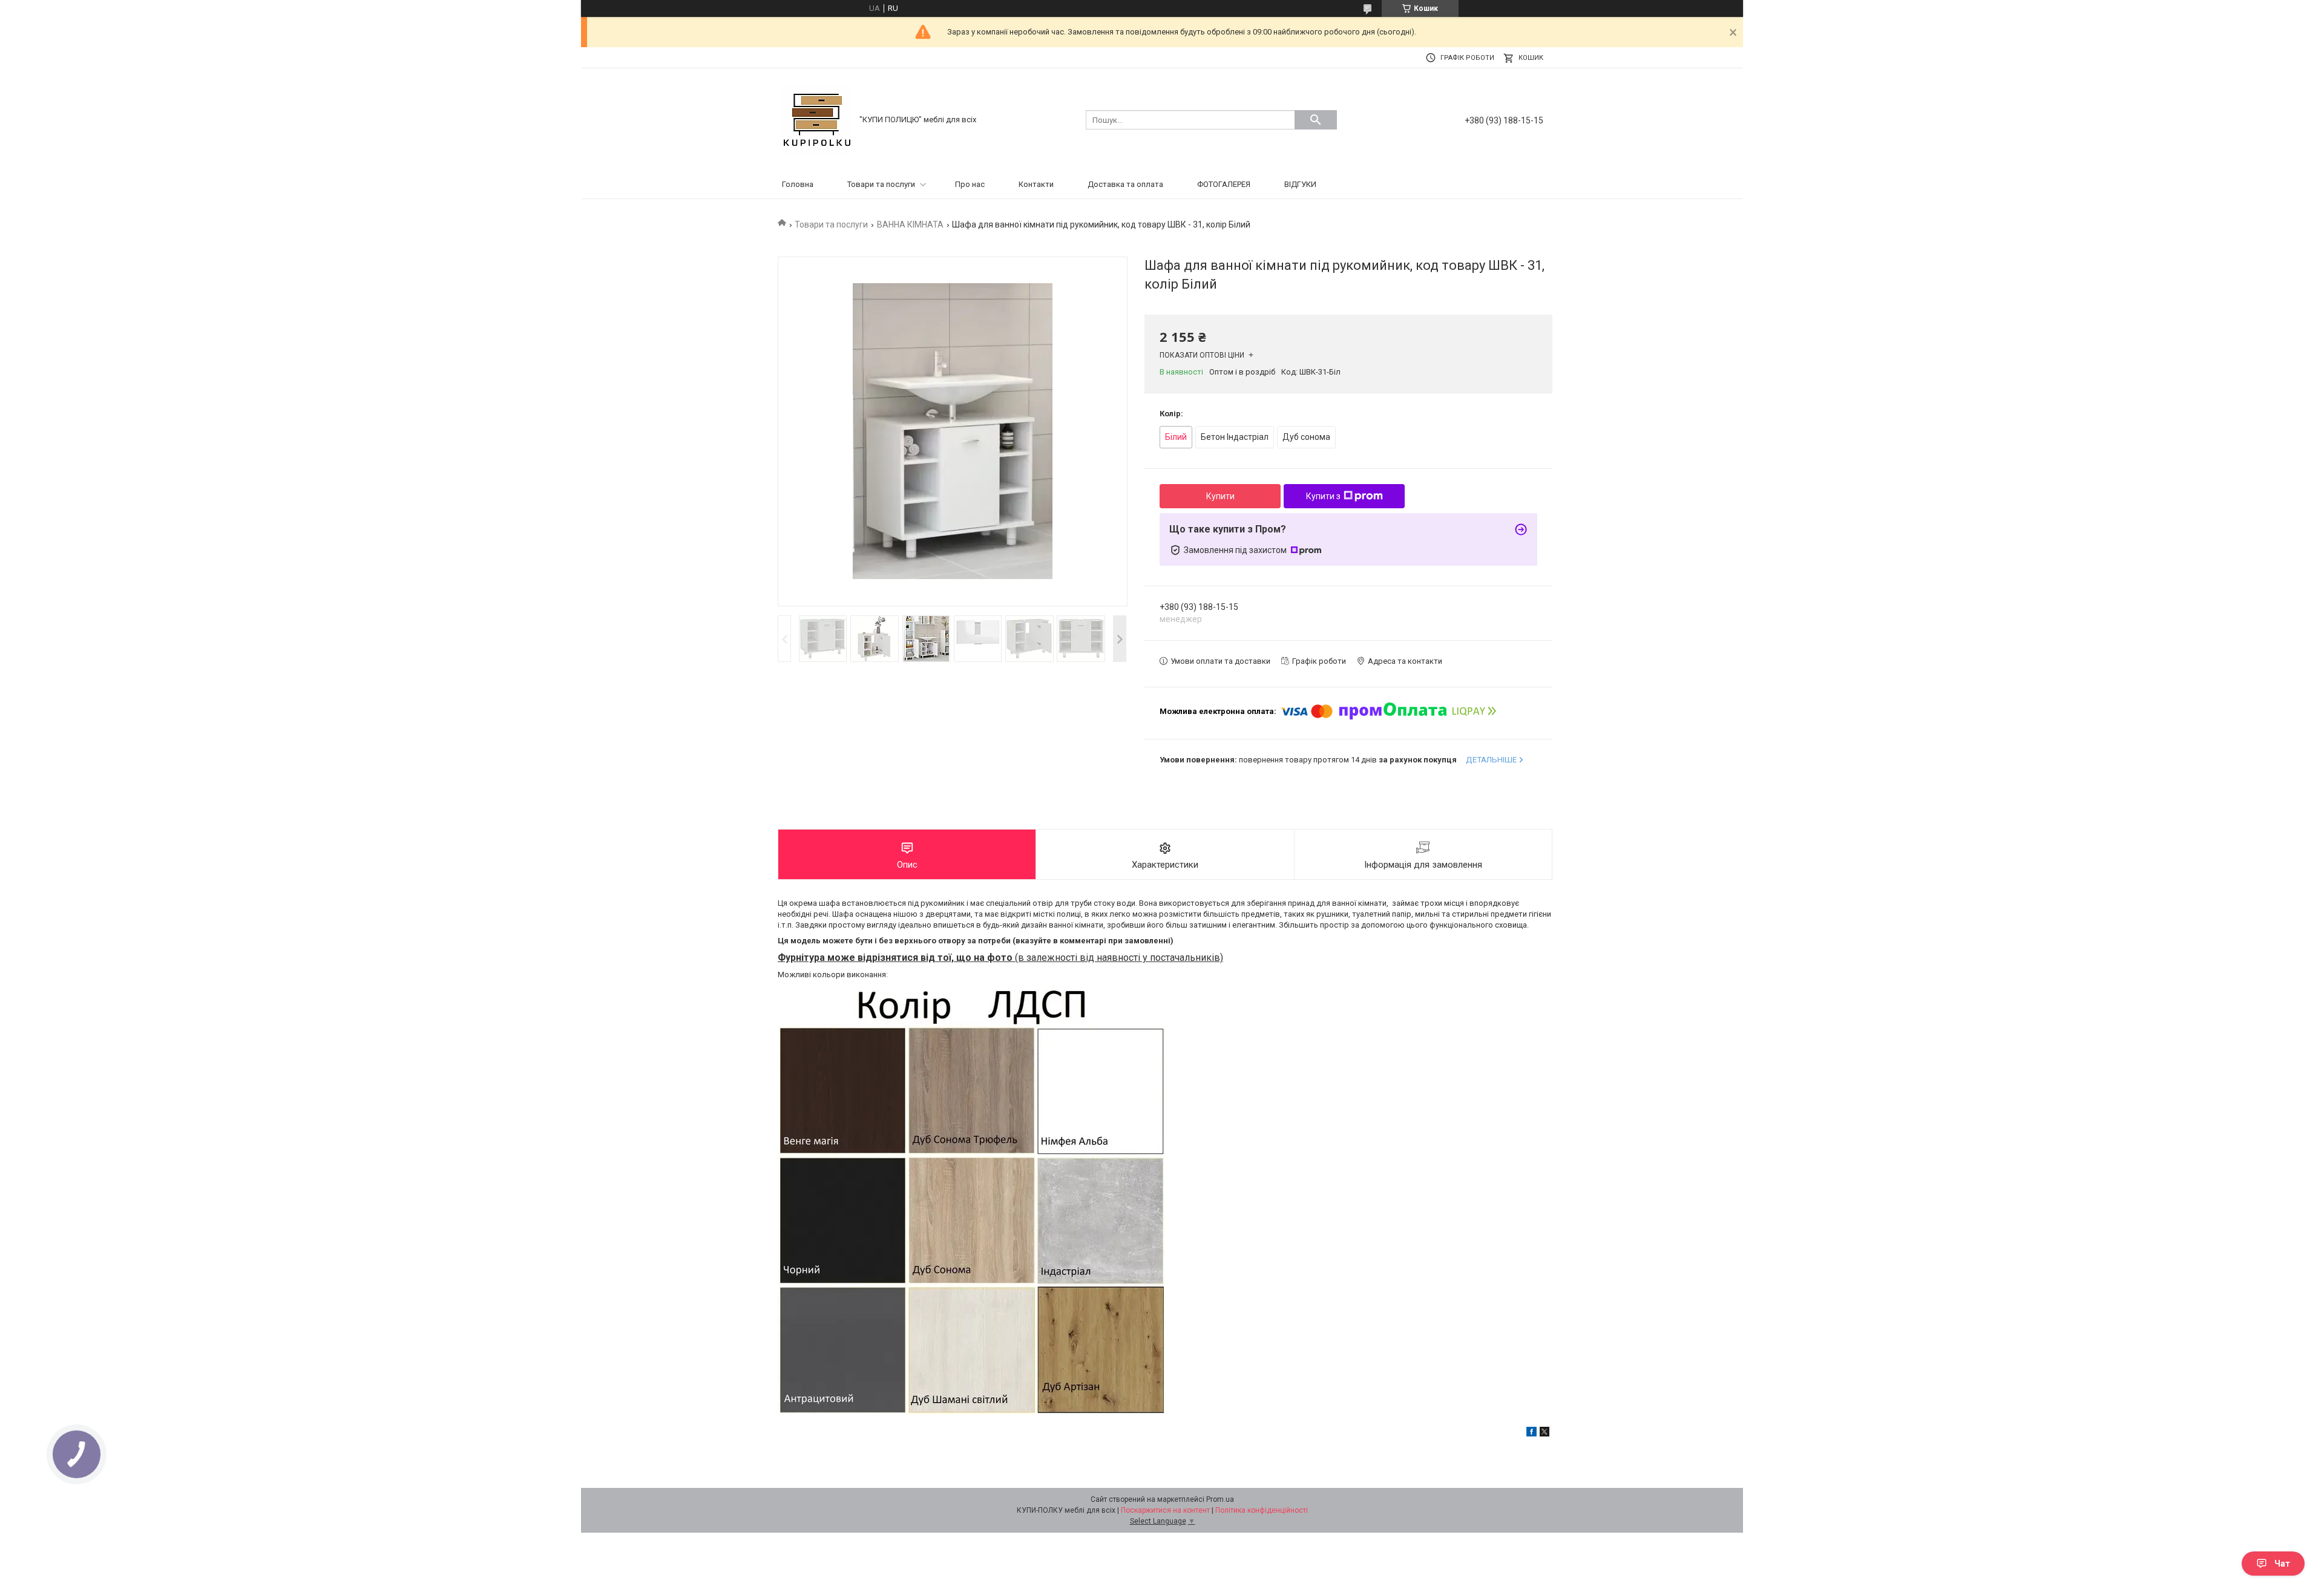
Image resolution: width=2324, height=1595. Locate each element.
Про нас (970, 184)
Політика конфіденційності (1262, 1510)
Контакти (1036, 184)
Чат (2282, 1564)
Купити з (1323, 496)
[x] (1544, 1434)
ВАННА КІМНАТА (910, 224)
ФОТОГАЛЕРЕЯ (1224, 184)
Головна (798, 184)
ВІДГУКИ (1300, 184)
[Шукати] (1316, 120)
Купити (1220, 496)
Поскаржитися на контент (1165, 1510)
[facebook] (1531, 1434)
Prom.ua (1220, 1499)
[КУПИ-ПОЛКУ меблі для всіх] (817, 119)
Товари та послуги (881, 184)
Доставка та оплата (1125, 184)
